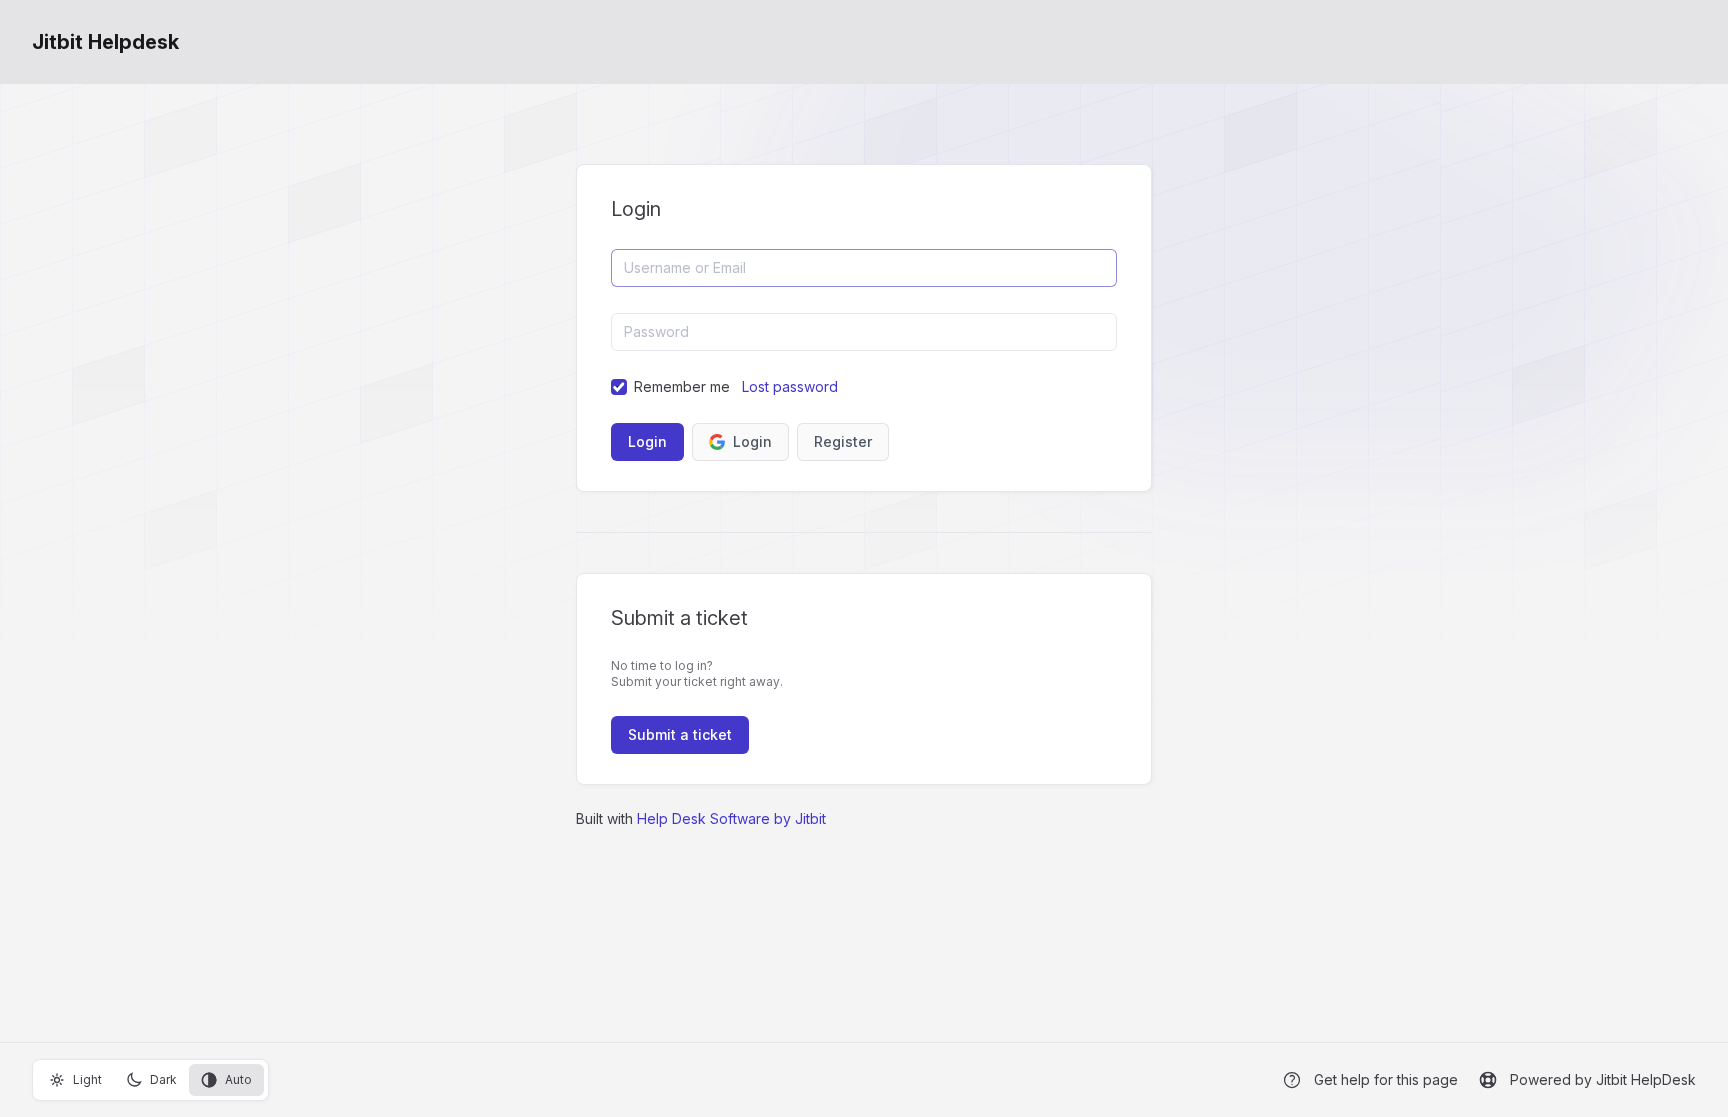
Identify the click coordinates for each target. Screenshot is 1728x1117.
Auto (238, 1079)
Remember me (682, 386)
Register (843, 441)
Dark (163, 1079)
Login (752, 441)
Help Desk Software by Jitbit (731, 818)
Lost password (790, 386)
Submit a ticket (680, 734)
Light (87, 1079)
